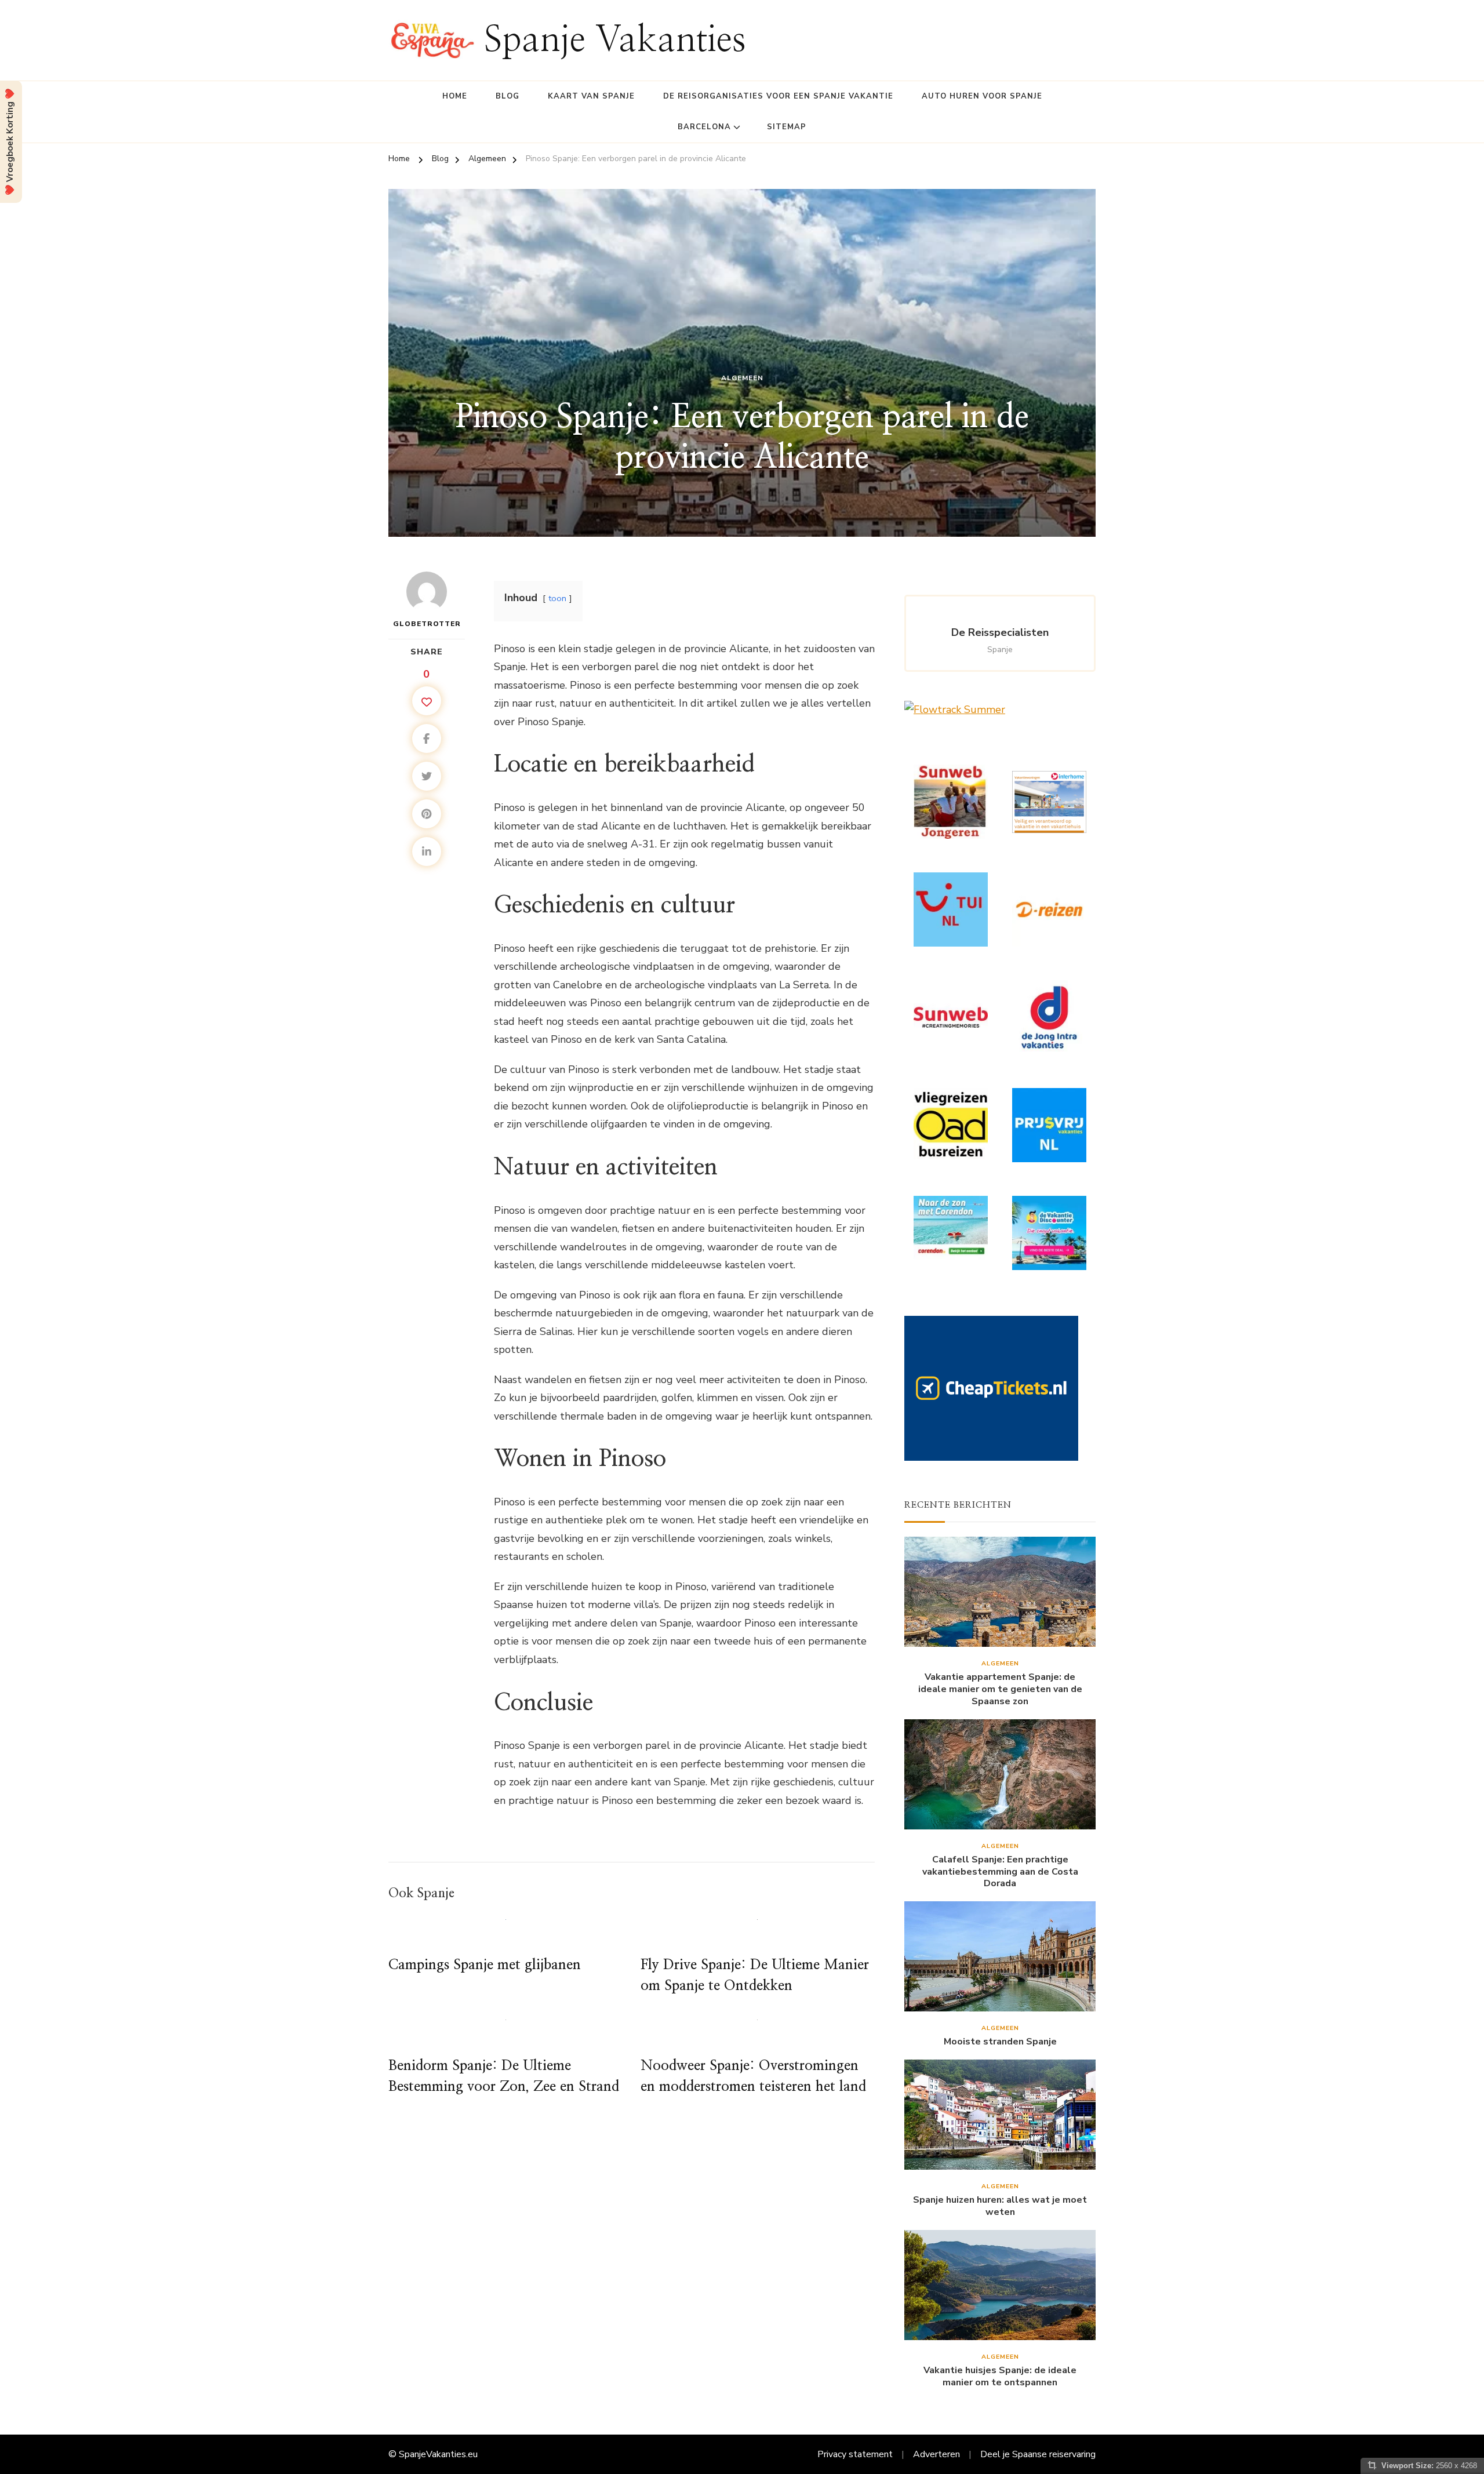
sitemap (787, 127)
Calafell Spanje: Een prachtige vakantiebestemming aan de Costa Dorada (1000, 1872)
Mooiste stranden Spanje (1000, 2042)
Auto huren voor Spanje (982, 96)
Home (455, 96)
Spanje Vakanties (615, 40)
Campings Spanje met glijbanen (485, 1965)
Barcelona (704, 127)
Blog (508, 96)
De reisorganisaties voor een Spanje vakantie (778, 96)
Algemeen (742, 378)
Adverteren (936, 2454)
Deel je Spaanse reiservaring (1038, 2454)
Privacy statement (855, 2454)
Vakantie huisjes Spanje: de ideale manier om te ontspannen (1000, 2377)
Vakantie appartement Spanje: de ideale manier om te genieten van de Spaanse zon (1000, 1689)
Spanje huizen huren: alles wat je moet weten (1000, 2206)
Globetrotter (427, 624)
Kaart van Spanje (591, 96)
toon (557, 598)
